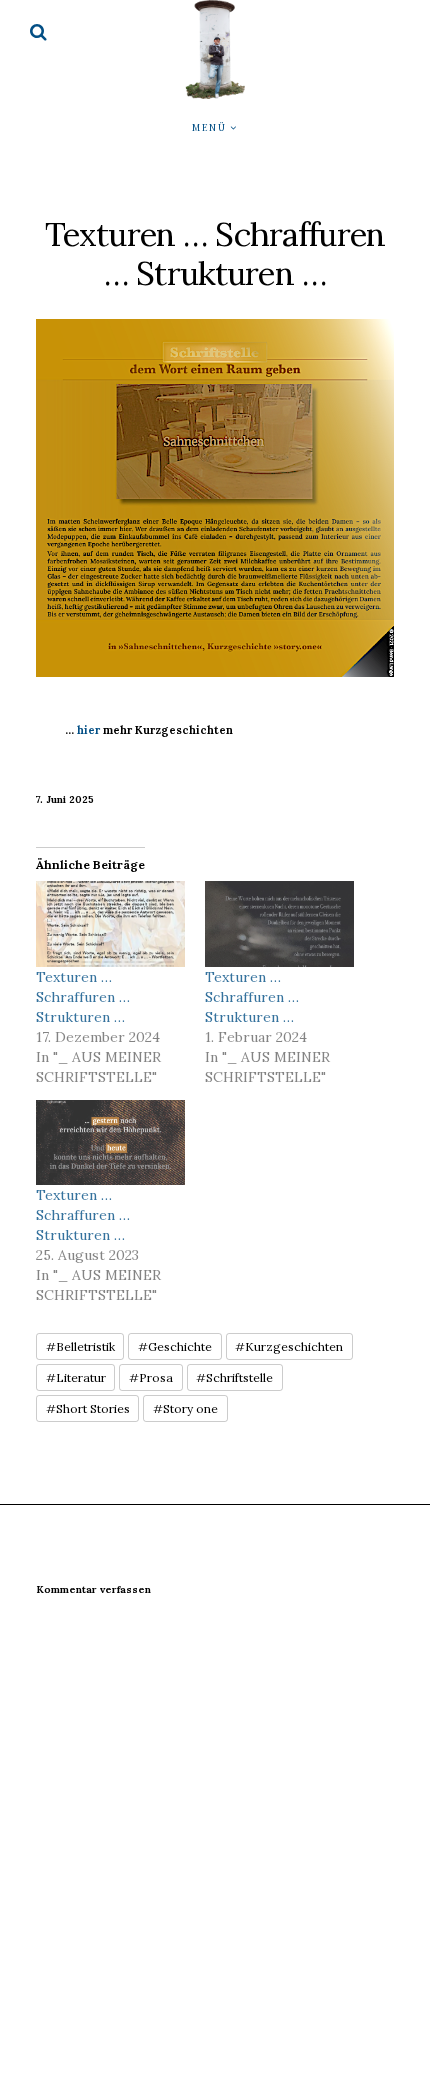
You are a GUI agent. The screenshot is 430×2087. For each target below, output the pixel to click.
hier (88, 730)
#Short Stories (88, 1408)
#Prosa (151, 1377)
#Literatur (76, 1377)
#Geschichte (175, 1346)
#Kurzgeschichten (289, 1346)
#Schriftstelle (234, 1377)
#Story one (185, 1408)
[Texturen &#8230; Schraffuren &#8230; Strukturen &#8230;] (110, 923)
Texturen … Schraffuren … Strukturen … (83, 997)
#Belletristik (80, 1346)
